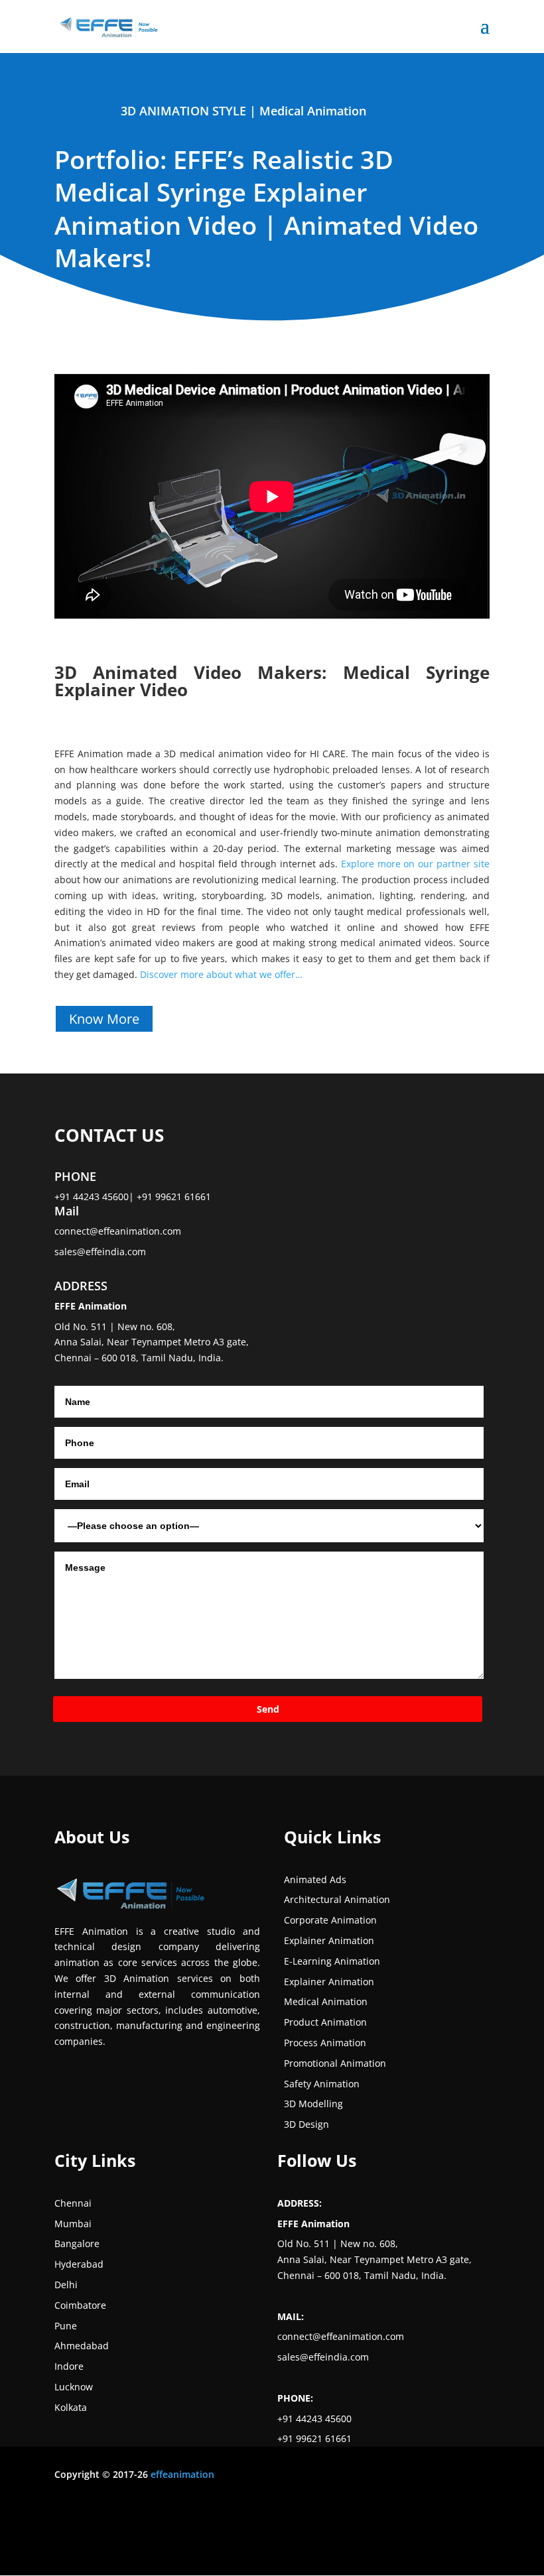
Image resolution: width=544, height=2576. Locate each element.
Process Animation (325, 2043)
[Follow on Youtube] (426, 2526)
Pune (66, 2326)
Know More (104, 1019)
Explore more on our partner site (415, 864)
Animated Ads (315, 1879)
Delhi (66, 2285)
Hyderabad (79, 2264)
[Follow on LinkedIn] (399, 2526)
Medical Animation (313, 111)
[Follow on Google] (452, 2526)
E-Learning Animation (332, 1961)
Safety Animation (322, 2084)
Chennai (73, 2203)
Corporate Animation (330, 1920)
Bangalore (77, 2243)
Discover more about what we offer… (221, 974)
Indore (69, 2366)
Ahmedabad (82, 2346)
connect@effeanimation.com (118, 1231)
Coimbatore (80, 2305)
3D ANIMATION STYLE (183, 111)
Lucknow (74, 2387)
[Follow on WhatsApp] (479, 2526)
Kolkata (71, 2407)
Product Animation (325, 2022)
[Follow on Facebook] (346, 2526)
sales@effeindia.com (100, 1252)
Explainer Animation (329, 1940)
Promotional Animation (335, 2063)
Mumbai (73, 2224)
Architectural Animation (337, 1899)
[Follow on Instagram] (373, 2526)
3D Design (306, 2124)
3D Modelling (313, 2104)
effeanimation (182, 2474)
